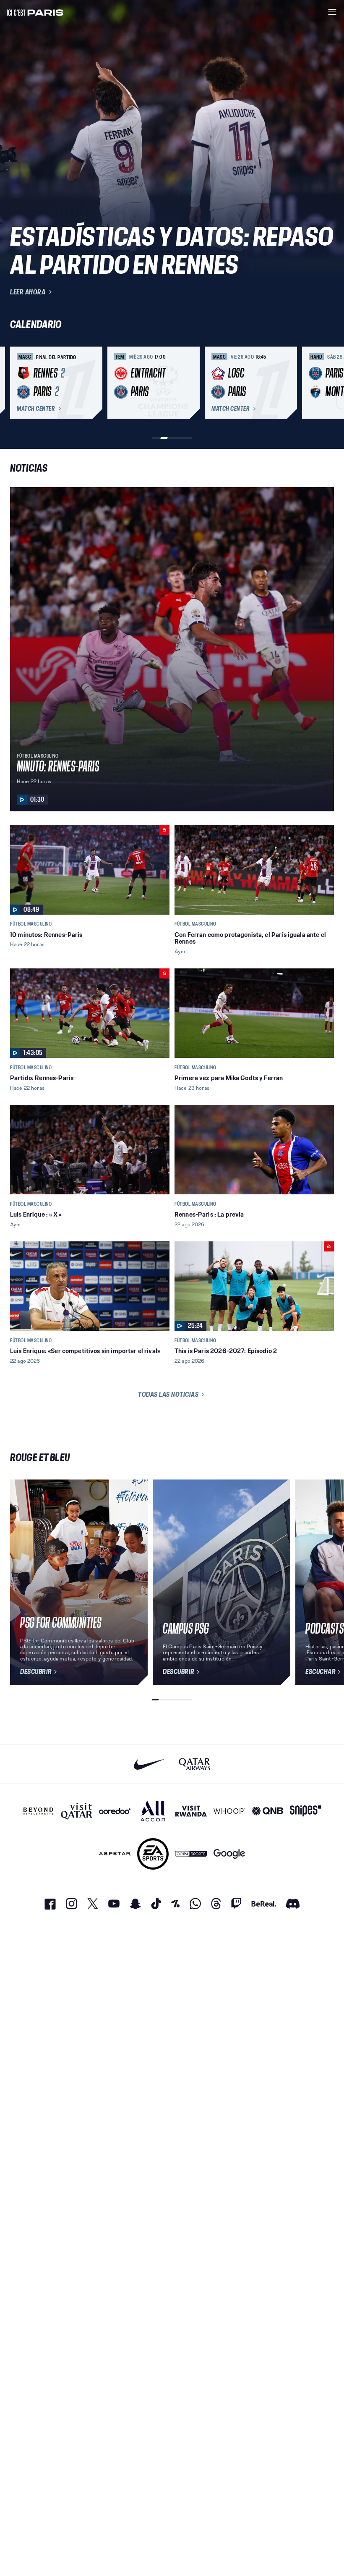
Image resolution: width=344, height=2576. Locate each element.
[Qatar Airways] (194, 1764)
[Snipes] (306, 1811)
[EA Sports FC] (153, 1854)
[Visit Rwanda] (191, 1811)
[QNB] (267, 1811)
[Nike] (150, 1764)
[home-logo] (35, 12)
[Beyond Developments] (38, 1811)
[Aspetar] (115, 1854)
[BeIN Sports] (191, 1854)
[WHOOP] (229, 1811)
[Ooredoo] (115, 1811)
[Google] (229, 1854)
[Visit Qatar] (77, 1811)
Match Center (36, 409)
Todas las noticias (168, 1394)
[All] (153, 1811)
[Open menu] (332, 12)
